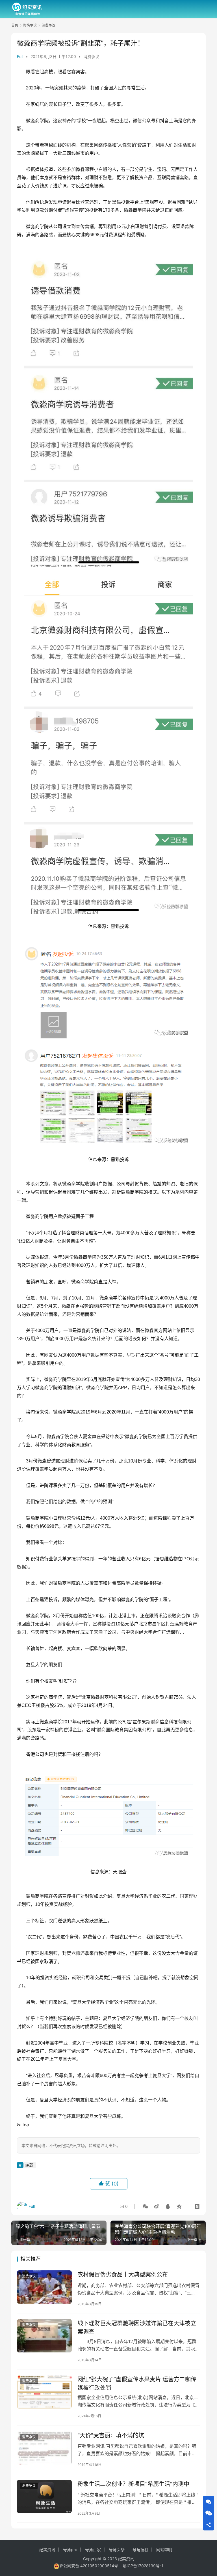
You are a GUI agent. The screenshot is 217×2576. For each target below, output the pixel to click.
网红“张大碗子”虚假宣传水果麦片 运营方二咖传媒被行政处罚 (137, 2383)
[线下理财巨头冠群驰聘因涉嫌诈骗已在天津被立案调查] (44, 2336)
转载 (29, 2165)
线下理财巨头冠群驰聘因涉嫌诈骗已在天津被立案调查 (137, 2327)
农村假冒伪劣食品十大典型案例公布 (123, 2275)
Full (20, 56)
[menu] (200, 9)
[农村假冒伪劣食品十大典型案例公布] (44, 2287)
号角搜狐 (140, 2550)
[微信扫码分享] (145, 2206)
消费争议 (91, 56)
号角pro (70, 2550)
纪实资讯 (47, 2550)
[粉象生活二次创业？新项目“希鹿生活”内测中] (44, 2496)
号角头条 (117, 2550)
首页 (15, 25)
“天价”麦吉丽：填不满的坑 (111, 2435)
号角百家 (93, 2550)
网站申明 (164, 2550)
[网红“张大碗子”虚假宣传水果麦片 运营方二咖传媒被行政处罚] (44, 2392)
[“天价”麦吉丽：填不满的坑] (44, 2448)
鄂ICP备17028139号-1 (143, 2566)
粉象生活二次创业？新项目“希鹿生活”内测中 (133, 2484)
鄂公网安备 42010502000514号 (91, 2566)
